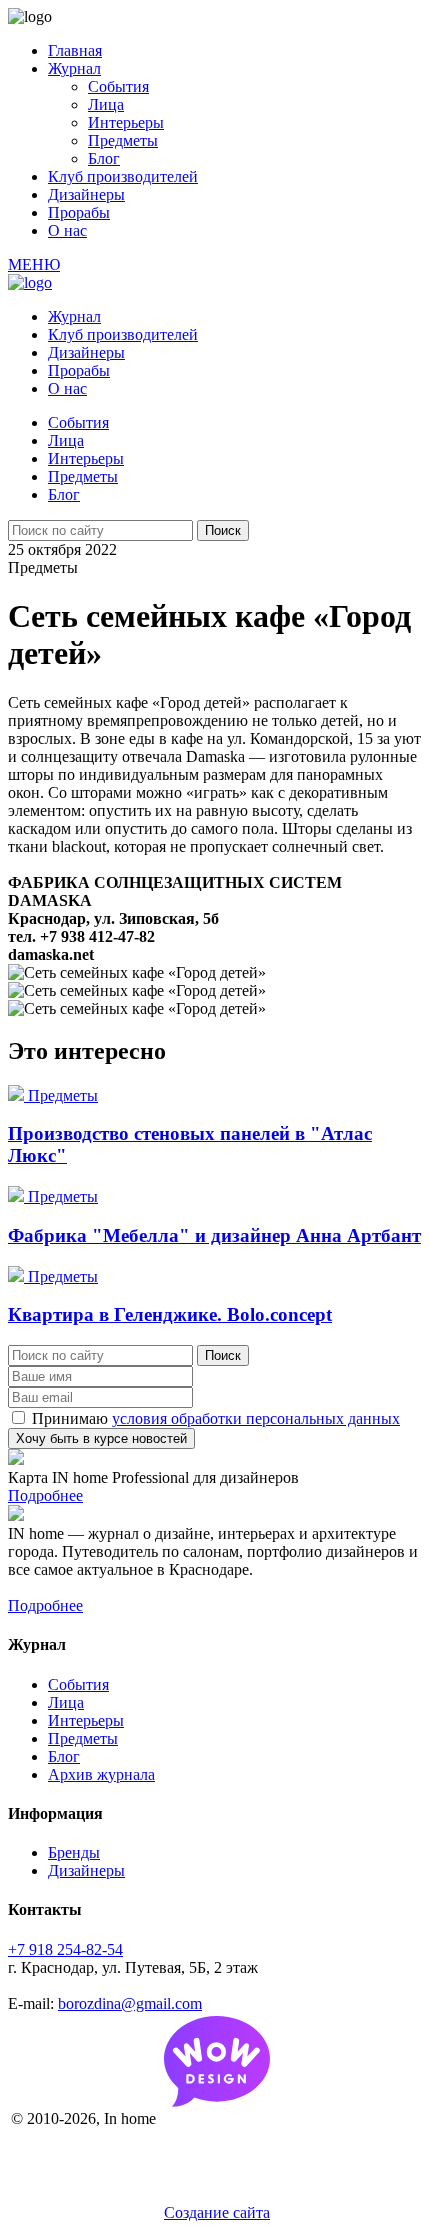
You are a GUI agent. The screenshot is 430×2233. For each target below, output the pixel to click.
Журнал (74, 68)
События (118, 86)
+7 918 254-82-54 (65, 1949)
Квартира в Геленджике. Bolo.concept (170, 1314)
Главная (75, 50)
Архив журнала (101, 1774)
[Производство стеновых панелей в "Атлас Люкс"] (18, 1095)
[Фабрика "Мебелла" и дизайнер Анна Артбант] (18, 1196)
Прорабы (79, 212)
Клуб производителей (123, 176)
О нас (67, 230)
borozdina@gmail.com (130, 2003)
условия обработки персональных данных (256, 1418)
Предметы (123, 140)
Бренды (74, 1852)
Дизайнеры (86, 194)
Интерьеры (126, 122)
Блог (104, 158)
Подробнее (45, 1495)
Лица (106, 104)
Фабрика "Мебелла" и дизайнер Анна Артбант (214, 1235)
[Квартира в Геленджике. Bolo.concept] (18, 1276)
